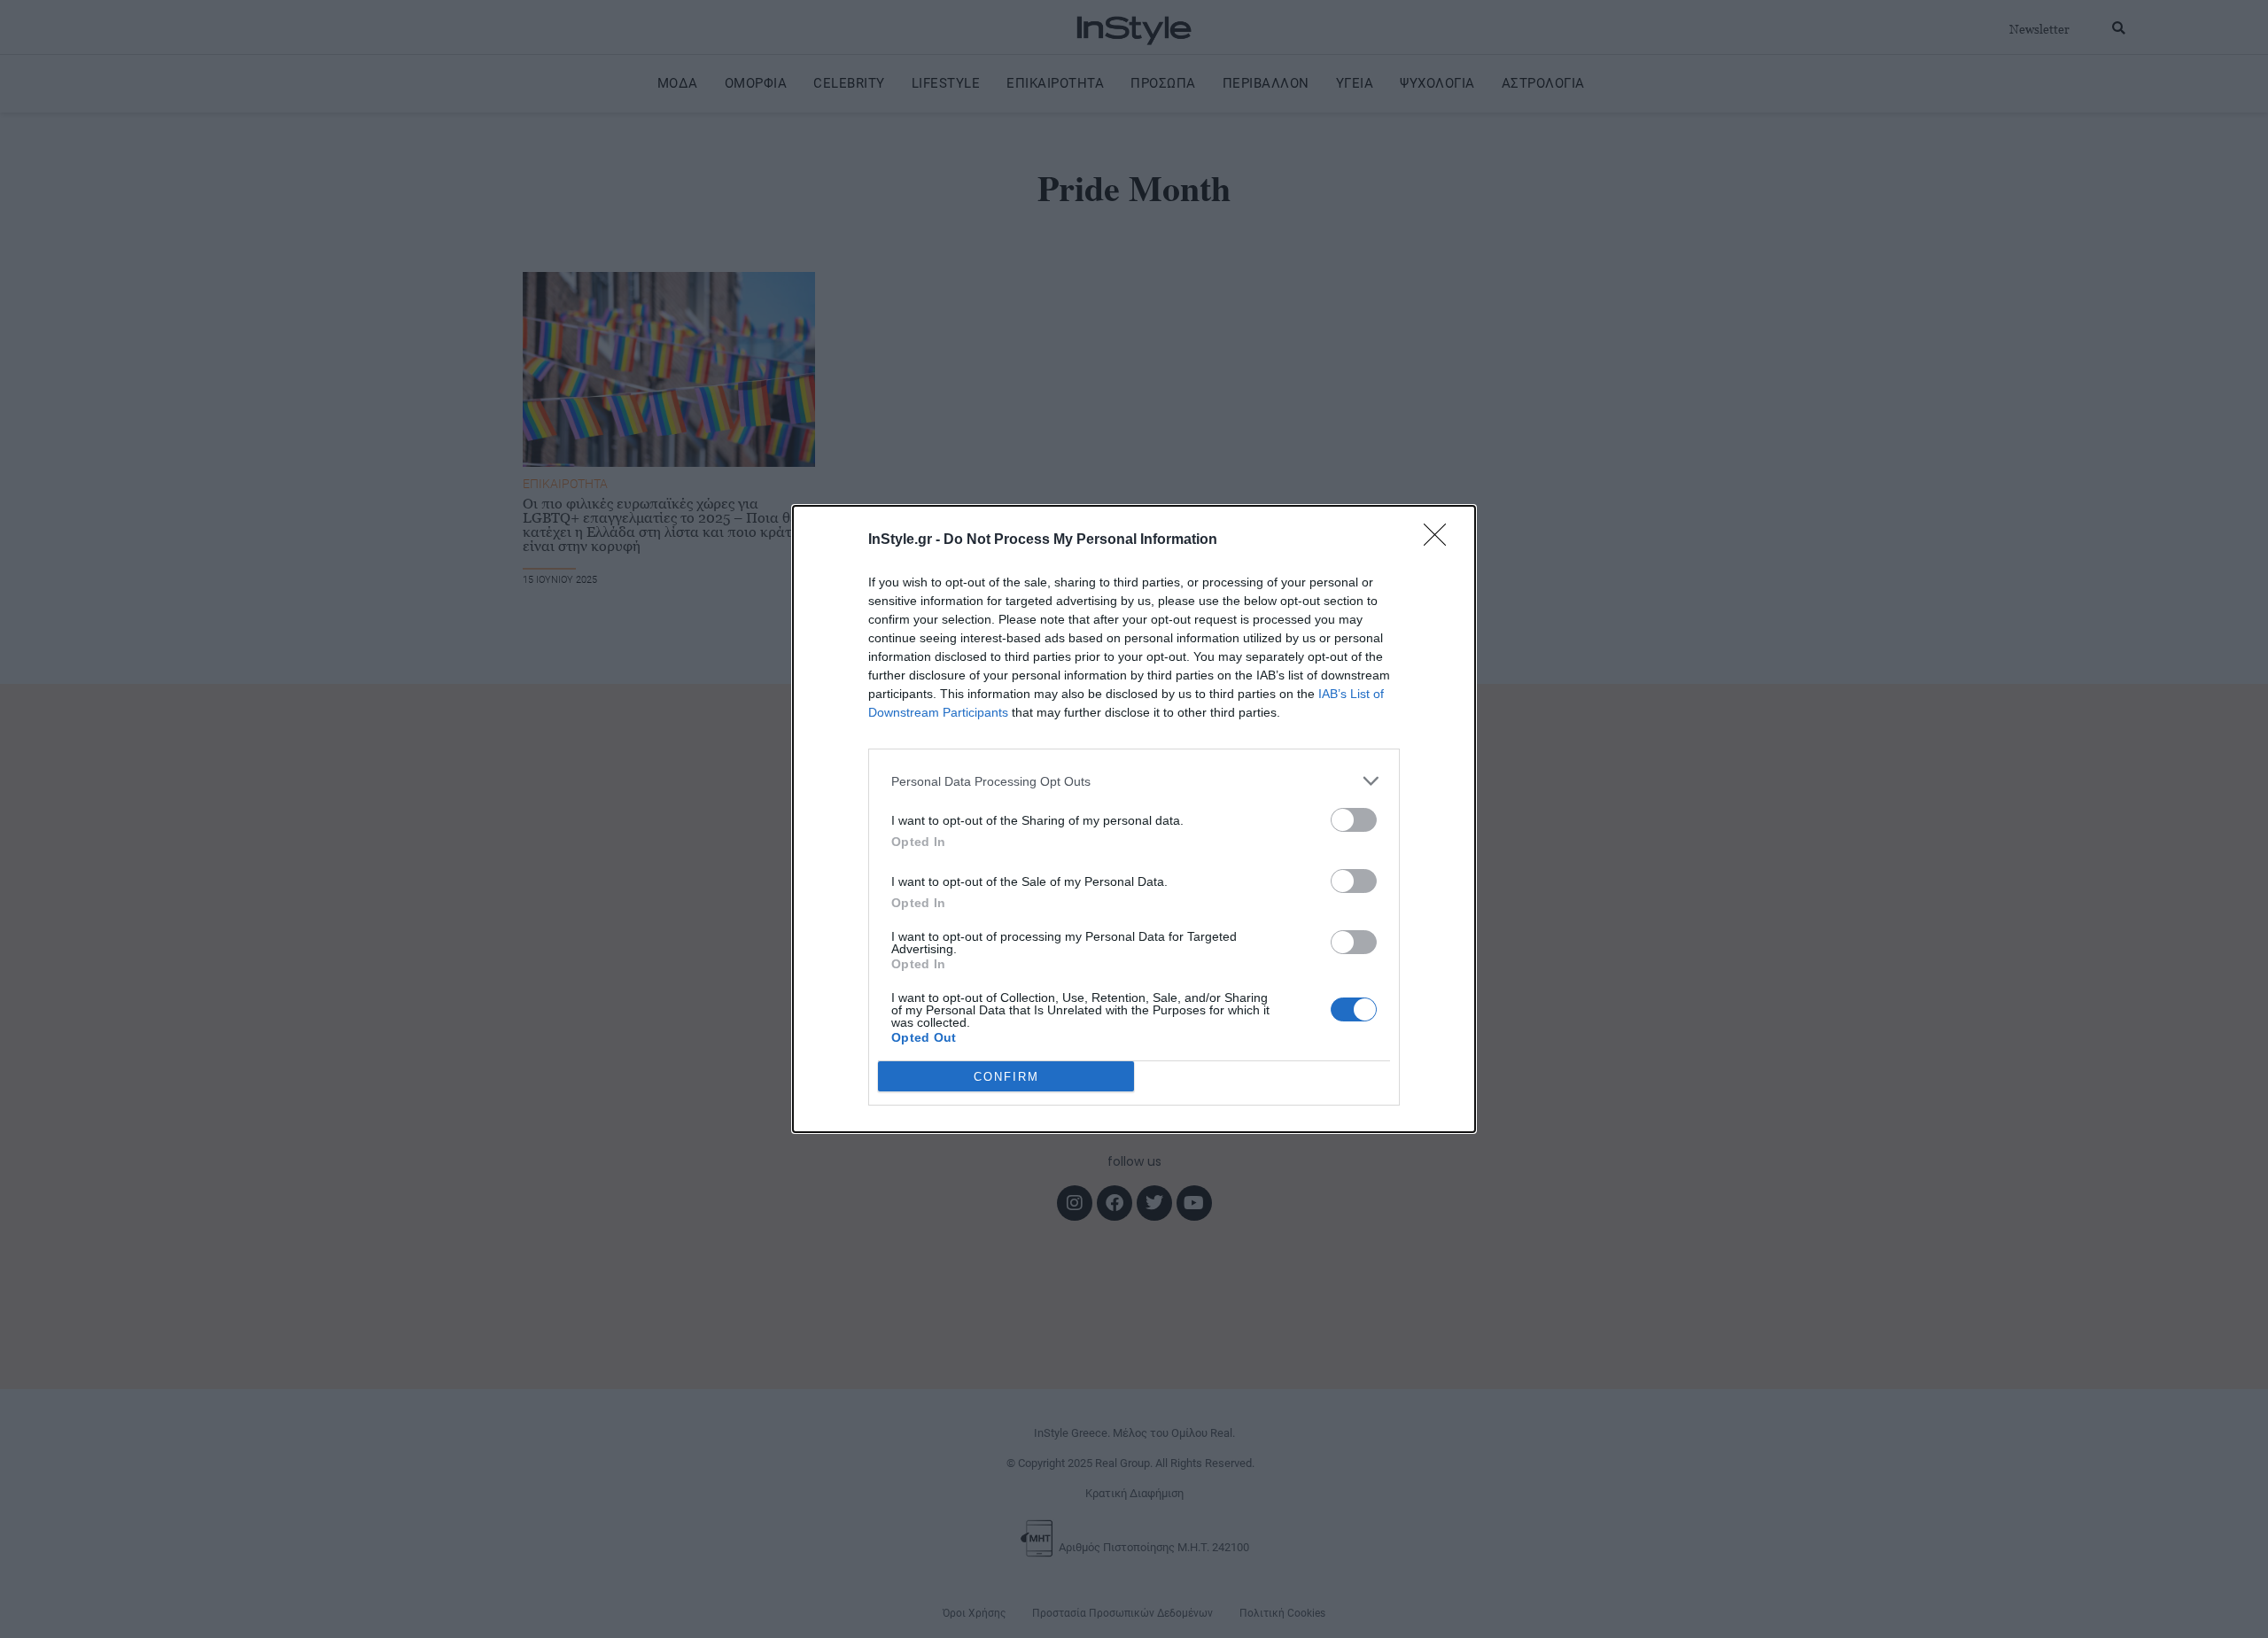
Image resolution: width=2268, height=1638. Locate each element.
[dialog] (1134, 819)
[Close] (1441, 540)
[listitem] (1134, 781)
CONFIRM (1006, 1077)
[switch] (1354, 820)
